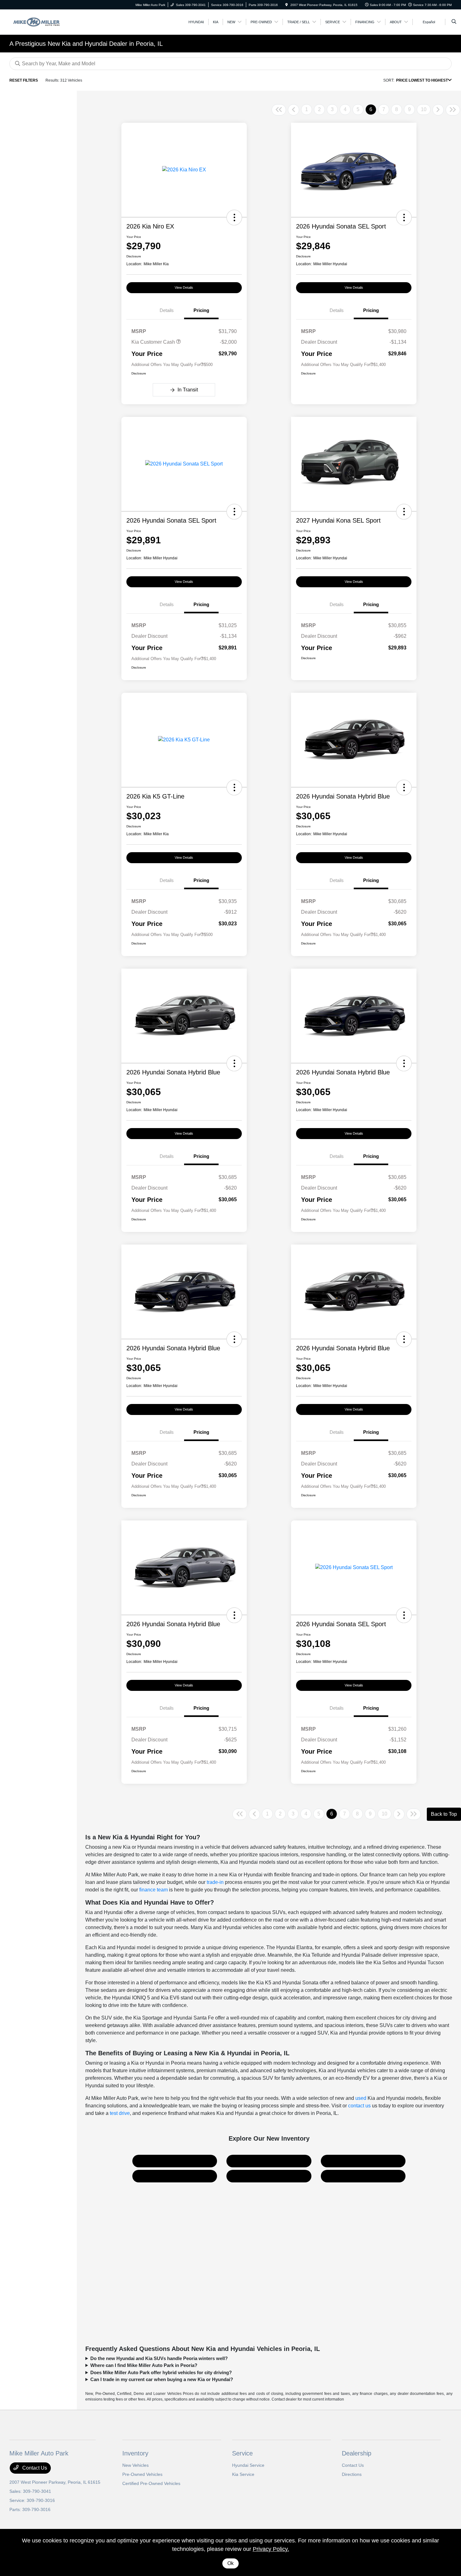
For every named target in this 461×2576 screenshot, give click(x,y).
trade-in (215, 1882)
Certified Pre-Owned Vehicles (151, 2483)
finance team (154, 1890)
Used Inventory (363, 2161)
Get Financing (269, 2176)
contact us (359, 2106)
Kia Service (243, 2474)
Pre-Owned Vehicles (142, 2474)
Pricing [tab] (201, 310)
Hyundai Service (248, 2465)
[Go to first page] (279, 110)
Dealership (357, 2453)
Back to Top (444, 1814)
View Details (184, 288)
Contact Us (363, 2176)
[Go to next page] (438, 110)
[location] (287, 5)
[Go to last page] (453, 110)
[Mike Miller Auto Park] (38, 22)
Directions (352, 2474)
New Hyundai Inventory (269, 2161)
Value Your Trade (175, 2176)
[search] (454, 22)
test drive (120, 2113)
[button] (234, 218)
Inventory (135, 2453)
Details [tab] (167, 310)
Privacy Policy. (271, 2549)
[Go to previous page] (294, 110)
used (361, 2098)
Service (242, 2453)
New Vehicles (135, 2465)
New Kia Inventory (175, 2161)
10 (424, 109)
